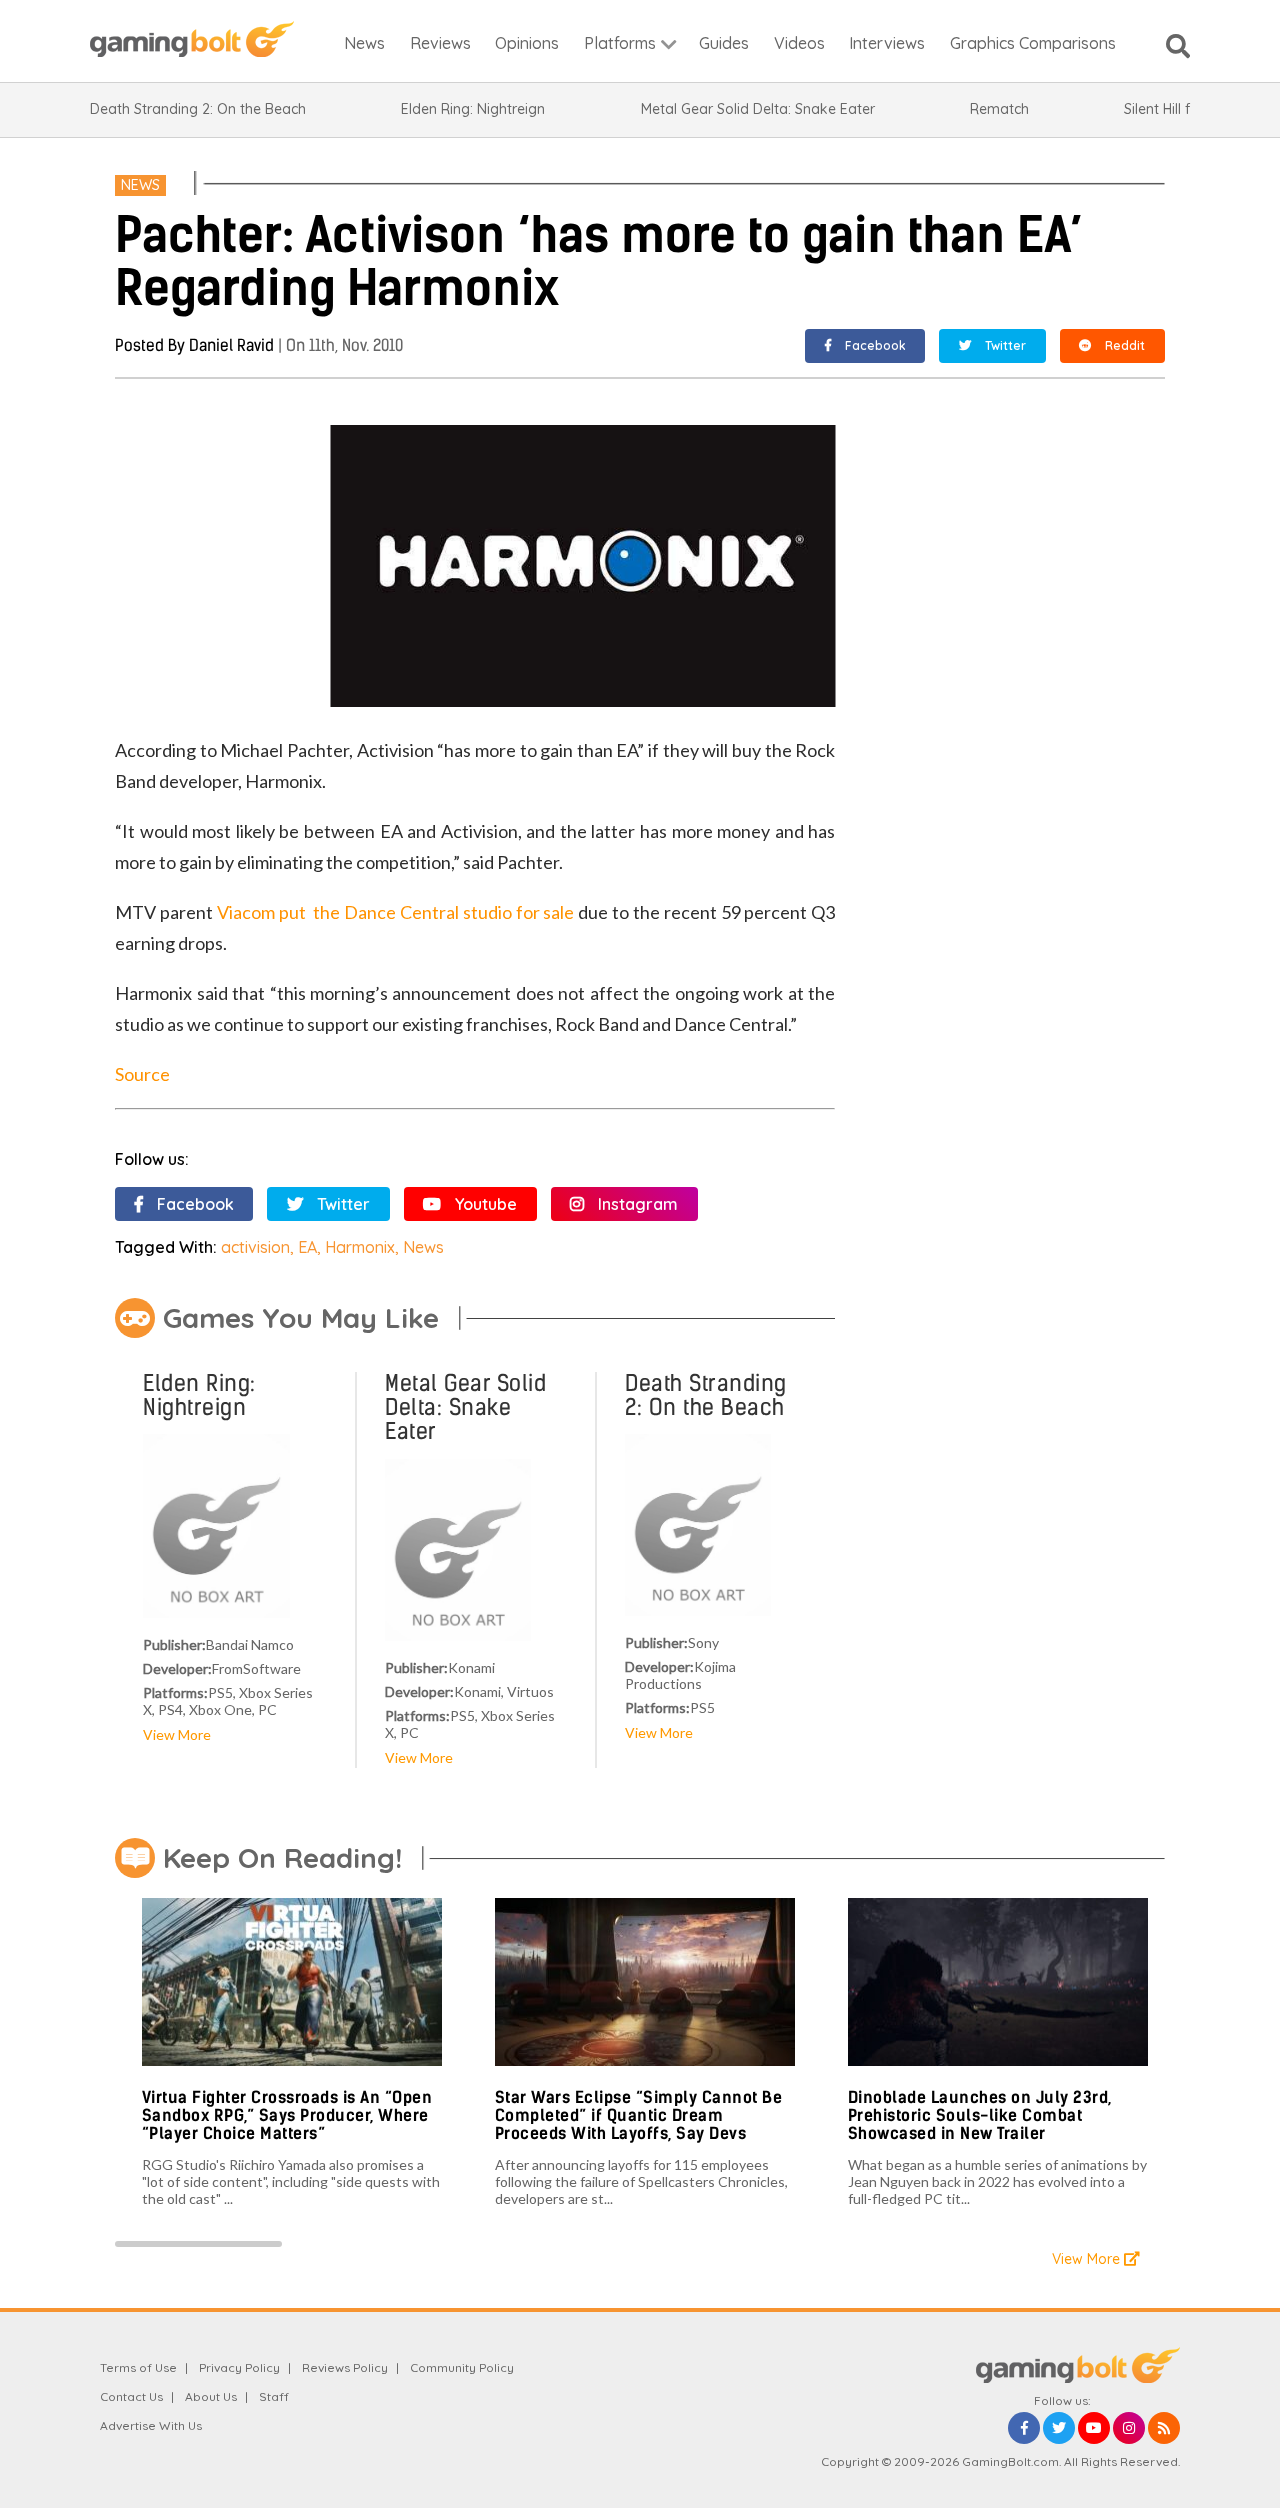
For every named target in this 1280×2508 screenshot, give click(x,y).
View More (177, 1734)
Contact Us (131, 2396)
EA (307, 1247)
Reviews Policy (345, 2367)
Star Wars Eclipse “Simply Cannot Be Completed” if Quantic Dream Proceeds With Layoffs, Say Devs (639, 2115)
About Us (211, 2396)
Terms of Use (138, 2367)
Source (142, 1074)
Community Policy (462, 2367)
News (140, 185)
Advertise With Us (151, 2425)
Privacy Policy (239, 2367)
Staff (274, 2396)
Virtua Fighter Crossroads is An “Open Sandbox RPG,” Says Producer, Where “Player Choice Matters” (287, 2115)
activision (255, 1247)
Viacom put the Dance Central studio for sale (396, 912)
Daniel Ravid (231, 345)
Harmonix (360, 1247)
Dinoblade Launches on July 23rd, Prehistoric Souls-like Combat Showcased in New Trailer (980, 2115)
